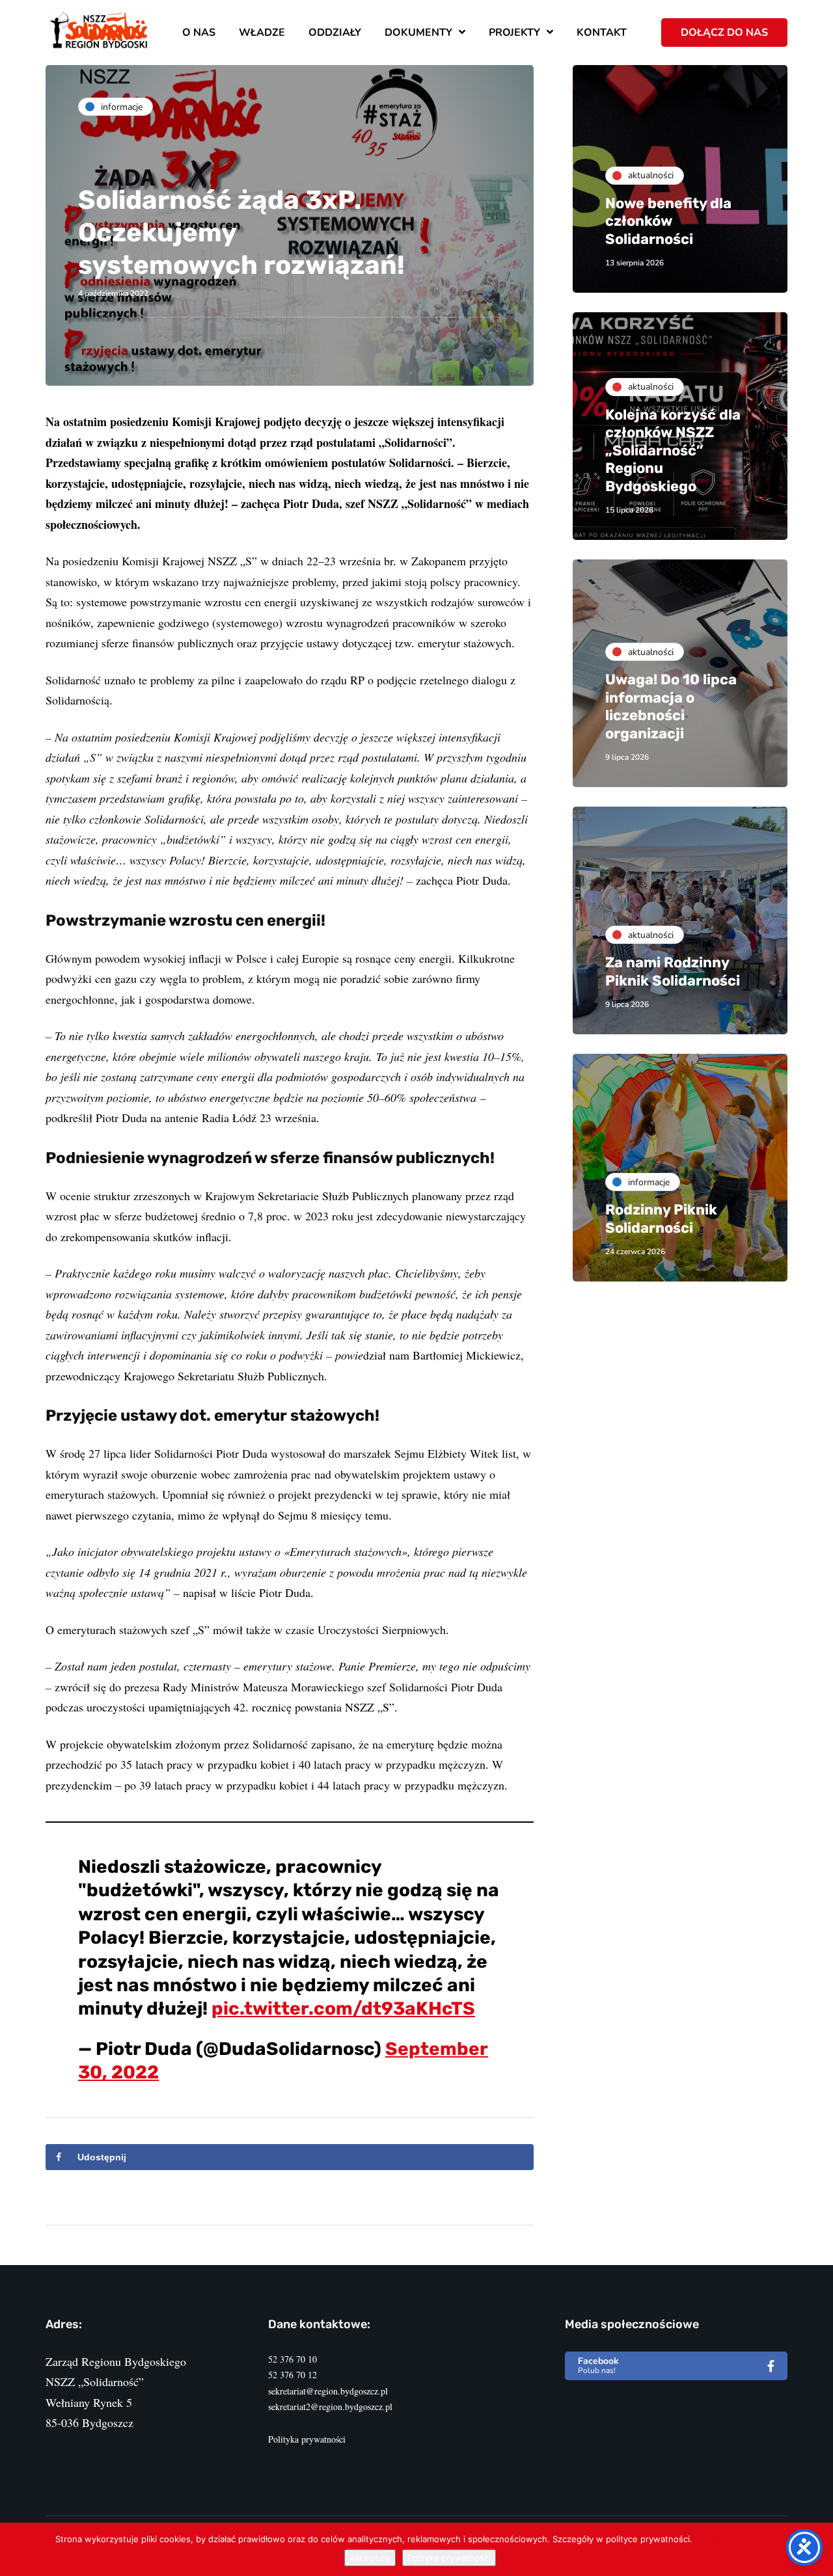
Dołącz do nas (724, 33)
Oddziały (335, 33)
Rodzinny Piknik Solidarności (661, 1219)
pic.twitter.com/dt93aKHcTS (343, 2008)
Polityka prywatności (307, 2439)
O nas (199, 33)
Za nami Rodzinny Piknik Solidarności (673, 972)
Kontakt (602, 33)
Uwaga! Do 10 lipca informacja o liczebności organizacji (671, 706)
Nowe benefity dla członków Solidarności (668, 221)
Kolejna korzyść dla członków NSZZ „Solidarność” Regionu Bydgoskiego (673, 450)
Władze (262, 33)
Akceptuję (370, 2558)
